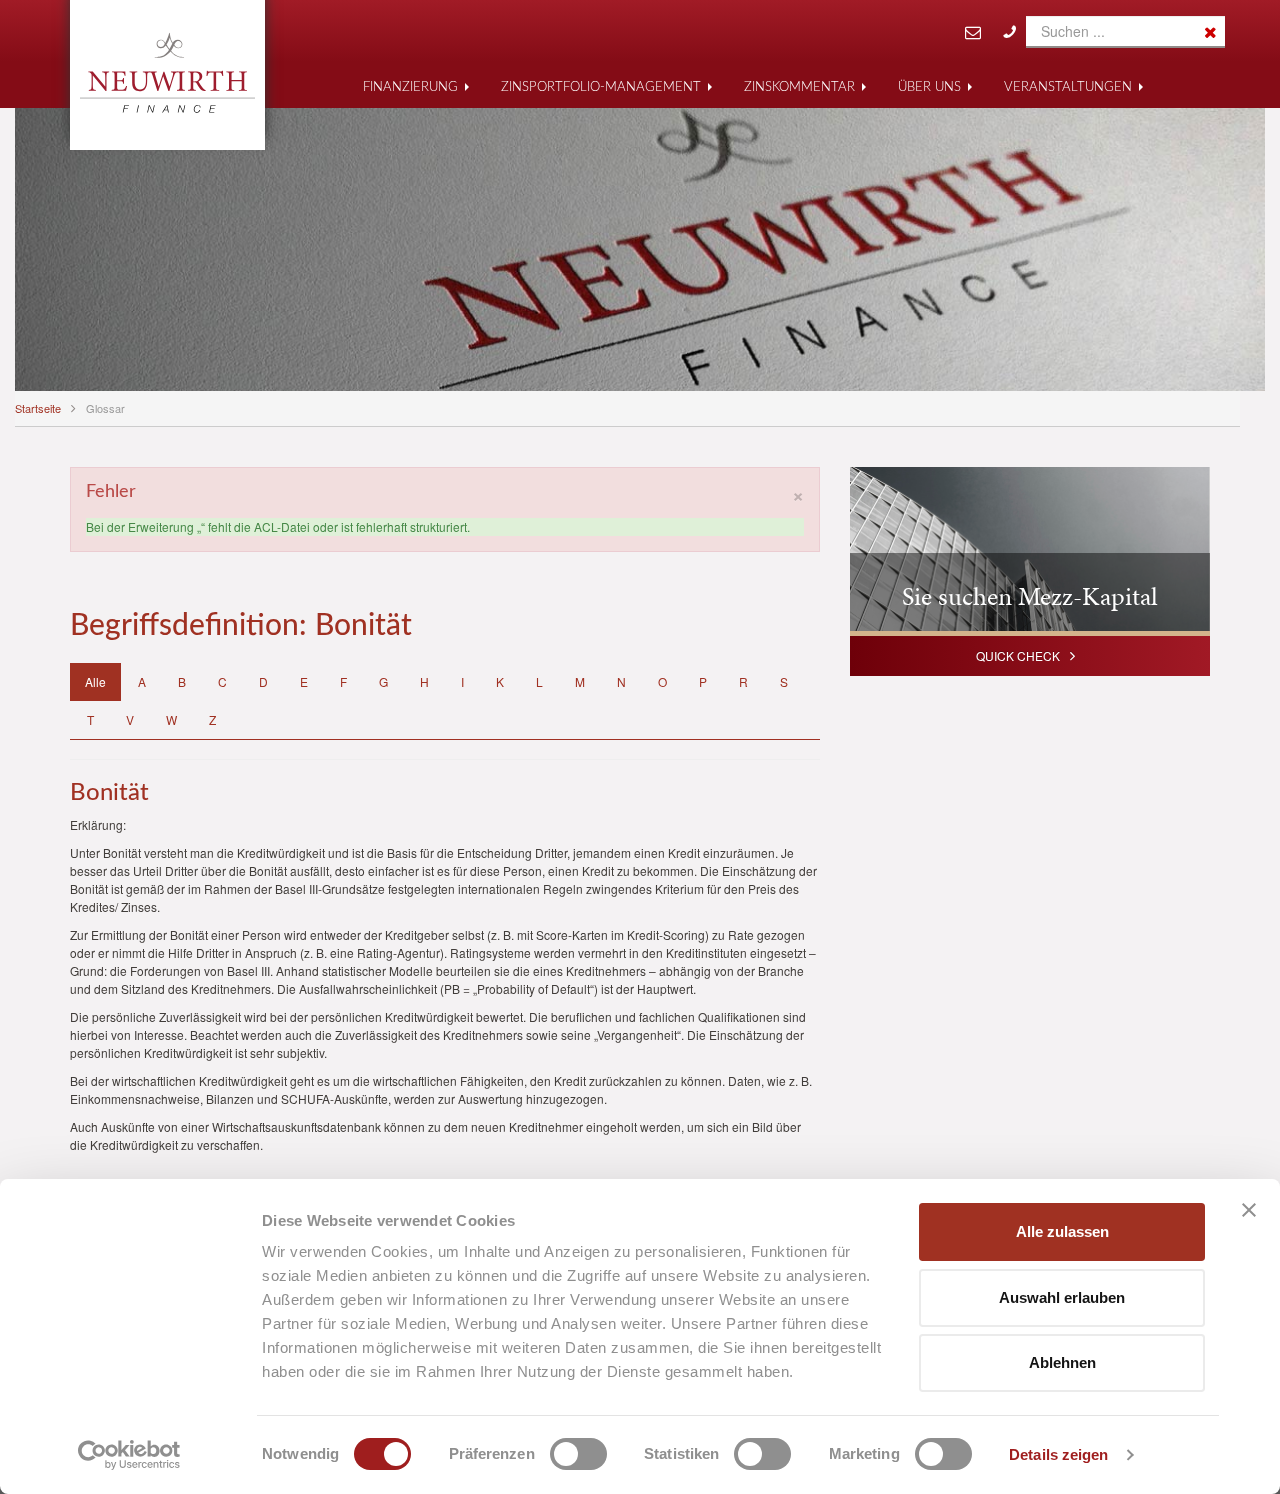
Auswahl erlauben (1062, 1297)
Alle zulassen (1062, 1231)
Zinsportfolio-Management (601, 87)
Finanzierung (410, 87)
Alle (95, 681)
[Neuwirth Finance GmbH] (167, 73)
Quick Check (1018, 655)
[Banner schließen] (1249, 1210)
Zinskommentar (799, 87)
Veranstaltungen (1068, 87)
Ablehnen (1062, 1362)
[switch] (578, 1454)
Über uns (929, 87)
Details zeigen (1058, 1454)
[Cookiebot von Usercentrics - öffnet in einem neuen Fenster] (129, 1455)
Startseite (38, 408)
